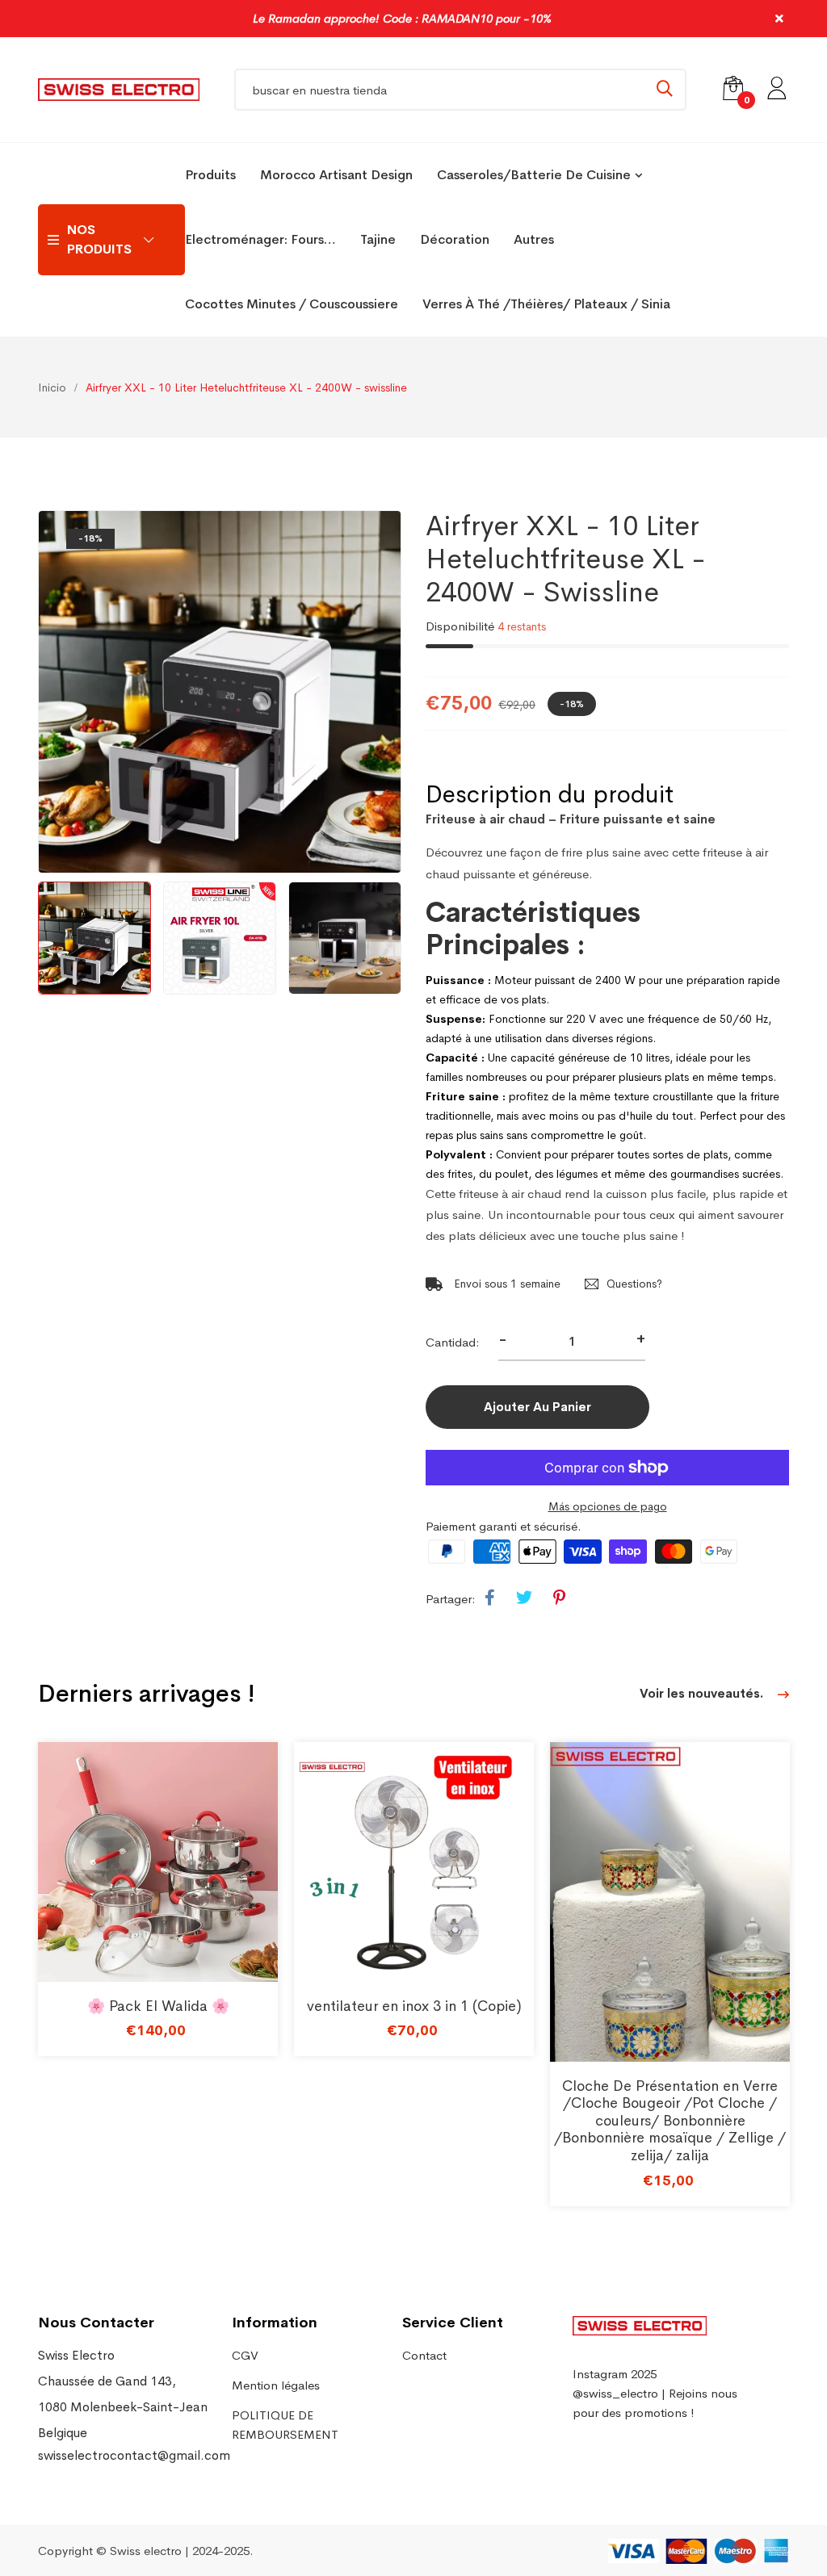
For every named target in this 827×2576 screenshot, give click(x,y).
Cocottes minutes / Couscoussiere (292, 304)
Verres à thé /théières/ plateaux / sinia (546, 304)
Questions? (634, 1284)
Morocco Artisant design (336, 175)
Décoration (455, 239)
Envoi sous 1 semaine (506, 1284)
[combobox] (460, 90)
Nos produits (99, 239)
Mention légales (276, 2385)
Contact (424, 2355)
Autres (534, 239)
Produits (210, 175)
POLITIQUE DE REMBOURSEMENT (285, 2425)
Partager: (451, 1599)
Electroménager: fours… (260, 239)
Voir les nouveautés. (703, 1693)
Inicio (52, 387)
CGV (245, 2355)
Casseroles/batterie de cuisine (534, 175)
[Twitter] (524, 1598)
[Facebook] (490, 1598)
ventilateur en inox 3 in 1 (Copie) (414, 2006)
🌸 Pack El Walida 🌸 (158, 2006)
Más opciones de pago (608, 1506)
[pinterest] (559, 1598)
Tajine (378, 239)
